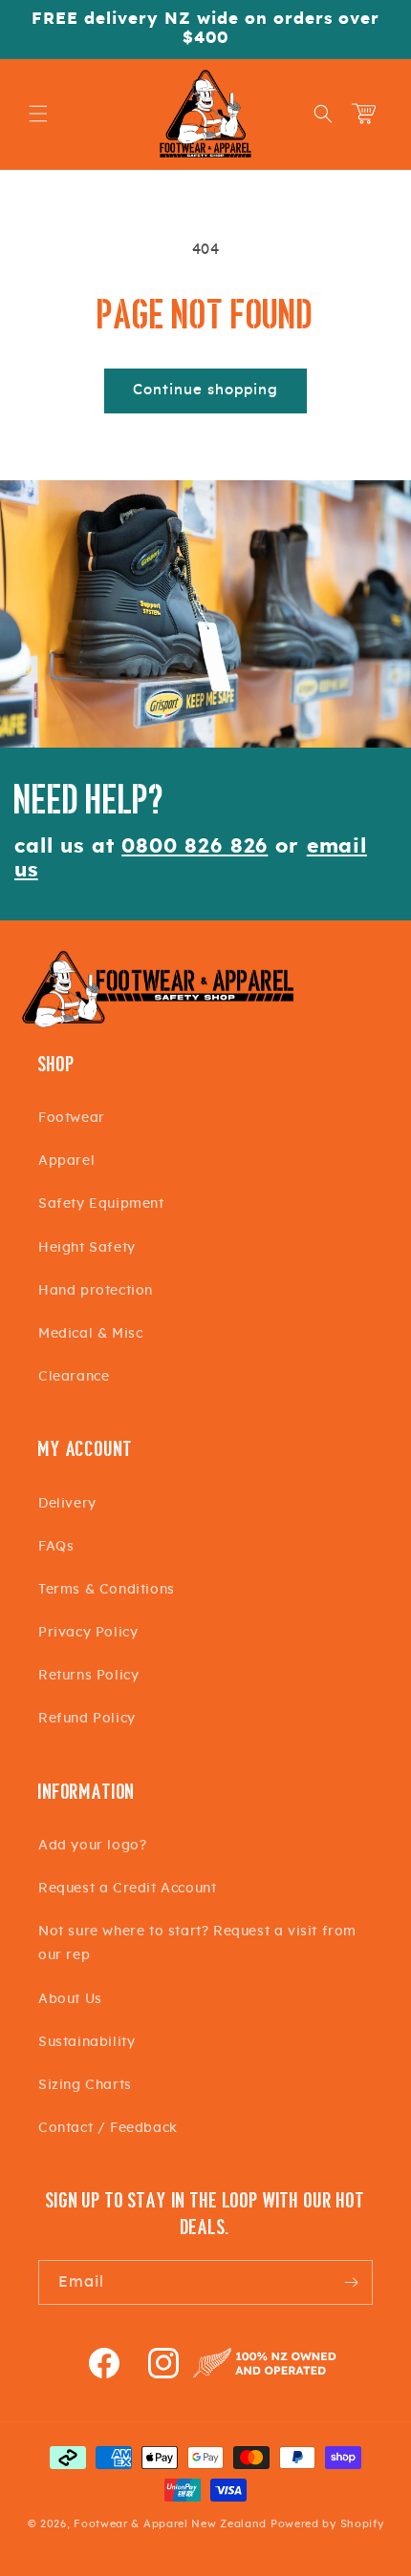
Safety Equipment (101, 1204)
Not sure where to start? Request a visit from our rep (197, 1943)
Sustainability (87, 2042)
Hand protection (96, 1291)
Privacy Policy (88, 1633)
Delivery (67, 1504)
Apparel (66, 1161)
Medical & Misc (90, 1334)
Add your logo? (92, 1846)
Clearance (74, 1377)
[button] (38, 114)
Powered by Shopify (327, 2524)
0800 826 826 (195, 846)
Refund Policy (87, 1719)
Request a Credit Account (127, 1889)
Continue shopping (205, 390)
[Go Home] (158, 1025)
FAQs (56, 1547)
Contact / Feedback (108, 2128)
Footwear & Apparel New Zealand (170, 2524)
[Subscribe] (351, 2282)
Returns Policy (88, 1676)
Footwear (72, 1118)
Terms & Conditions (107, 1590)
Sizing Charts (85, 2085)
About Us (70, 1999)
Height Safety (87, 1248)
